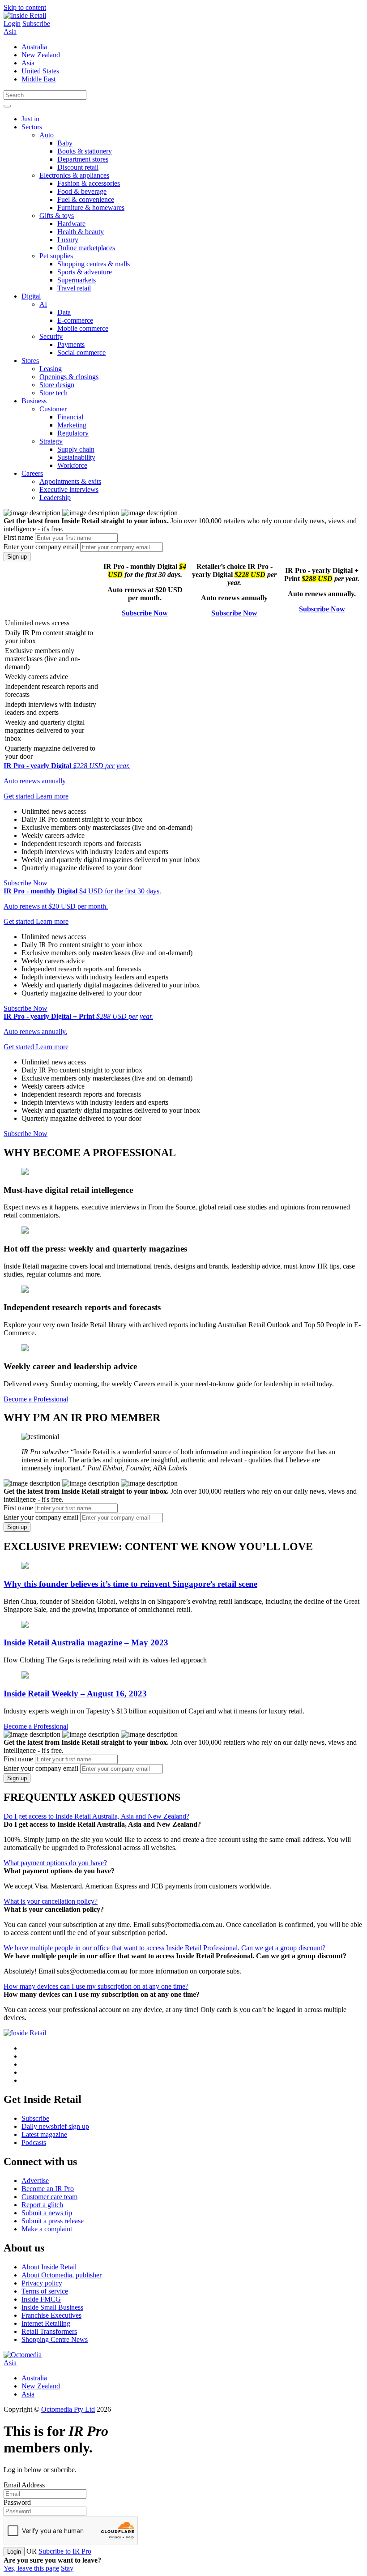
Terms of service (45, 2291)
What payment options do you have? (55, 1863)
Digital (31, 296)
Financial (70, 417)
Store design (57, 385)
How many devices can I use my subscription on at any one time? (96, 1986)
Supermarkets (77, 280)
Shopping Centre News (55, 2339)
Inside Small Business (52, 2307)
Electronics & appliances (74, 175)
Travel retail (74, 288)
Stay (67, 2568)
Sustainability (76, 457)
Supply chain (76, 449)
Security (51, 336)
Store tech (53, 393)
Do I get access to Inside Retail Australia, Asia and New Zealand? (96, 1816)
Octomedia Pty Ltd (68, 2409)
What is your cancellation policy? (51, 1901)
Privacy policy (42, 2283)
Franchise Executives (51, 2315)
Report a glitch (42, 2205)
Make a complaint (47, 2229)
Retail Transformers (49, 2331)
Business (34, 401)
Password (17, 2502)
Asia (10, 32)
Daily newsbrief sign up (55, 2126)
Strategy (51, 441)
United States (40, 71)
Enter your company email (41, 547)
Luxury (68, 240)
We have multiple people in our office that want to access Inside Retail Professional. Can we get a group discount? (164, 1948)
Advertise (35, 2181)
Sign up (17, 557)
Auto (47, 135)
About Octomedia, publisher (62, 2275)
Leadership (55, 498)
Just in (30, 119)
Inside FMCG (41, 2299)
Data (64, 312)
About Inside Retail (49, 2267)
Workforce (72, 465)
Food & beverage (82, 191)
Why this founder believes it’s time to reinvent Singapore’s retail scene (130, 1584)
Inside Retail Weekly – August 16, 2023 (75, 1694)
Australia (34, 47)
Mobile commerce (83, 328)
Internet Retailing (46, 2323)
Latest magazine (44, 2134)
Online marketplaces (86, 248)
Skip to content (25, 7)
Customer (53, 409)
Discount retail (78, 167)
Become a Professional (36, 1399)
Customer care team (49, 2197)
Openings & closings (69, 377)
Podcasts (34, 2142)
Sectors (32, 127)
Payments (71, 344)
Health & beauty (81, 232)
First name (18, 537)
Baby (65, 143)
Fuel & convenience (86, 199)
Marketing (72, 425)
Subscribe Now (145, 613)
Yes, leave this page (31, 2568)
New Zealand (41, 55)
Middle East (38, 79)
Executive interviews (69, 489)
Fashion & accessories (89, 183)
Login (12, 23)
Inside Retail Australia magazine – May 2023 (86, 1643)
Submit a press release (53, 2221)
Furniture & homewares (91, 207)
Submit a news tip (47, 2213)
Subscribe (36, 23)
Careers (32, 473)
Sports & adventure (85, 272)
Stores (30, 361)
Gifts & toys (57, 216)
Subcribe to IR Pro (65, 2551)
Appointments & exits (70, 481)
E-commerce (75, 320)
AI (43, 304)
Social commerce (81, 352)
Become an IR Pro (48, 2189)
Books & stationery (85, 151)
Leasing (51, 369)
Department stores (83, 159)
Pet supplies (56, 256)
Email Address (24, 2485)
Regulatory (73, 433)
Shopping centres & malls (94, 264)
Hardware (71, 224)
